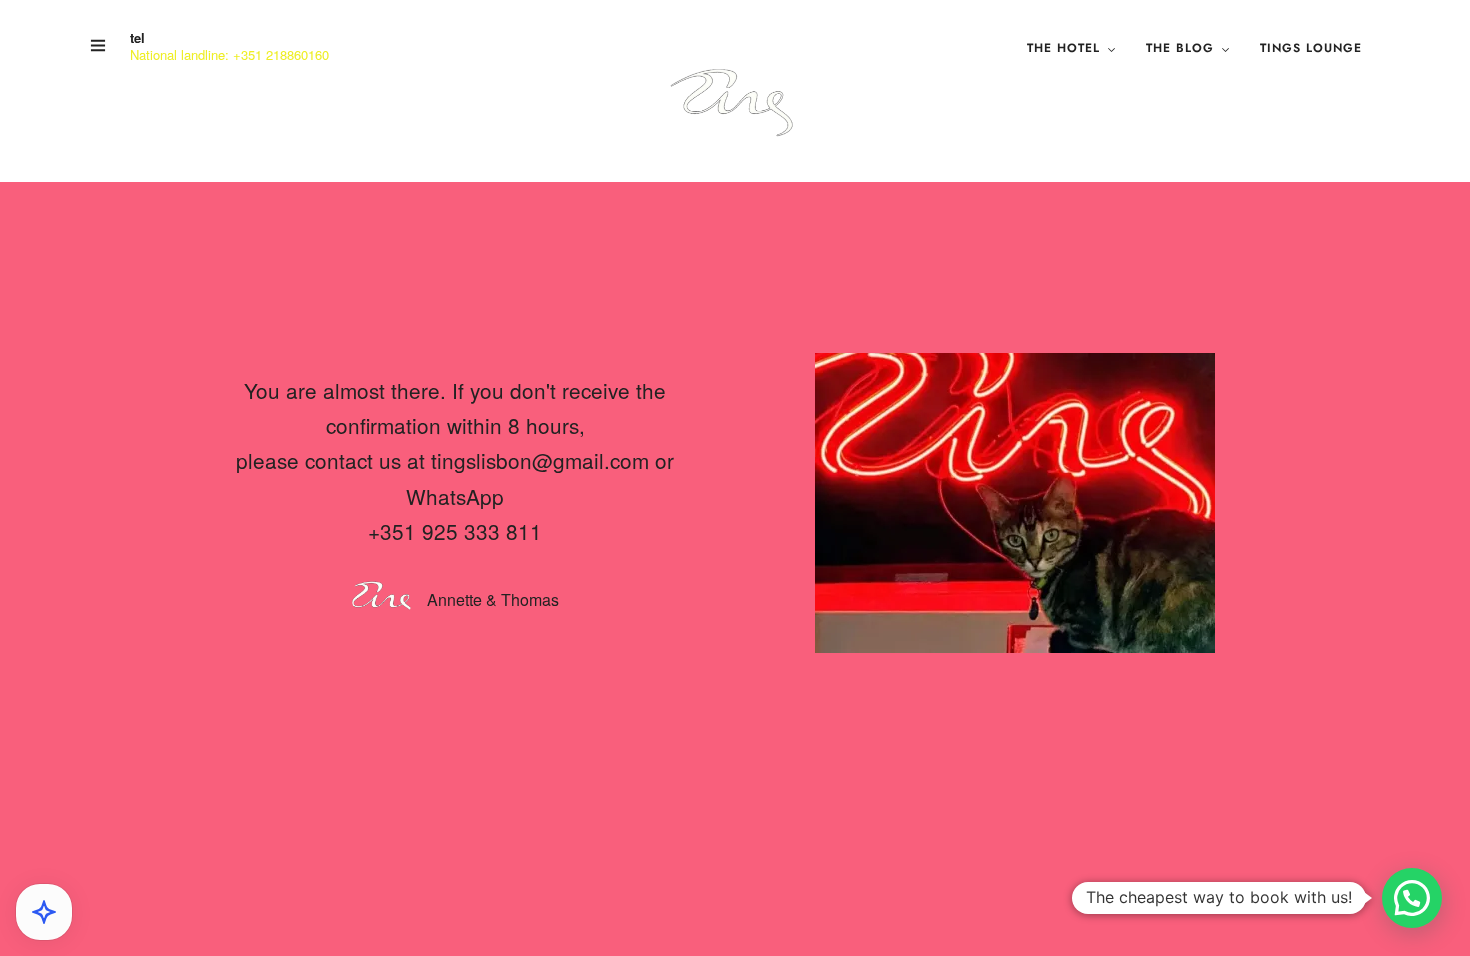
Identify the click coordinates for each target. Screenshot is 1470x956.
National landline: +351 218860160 (229, 54)
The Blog (1180, 48)
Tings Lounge (1311, 48)
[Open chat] (44, 912)
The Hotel (1063, 48)
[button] (1412, 898)
